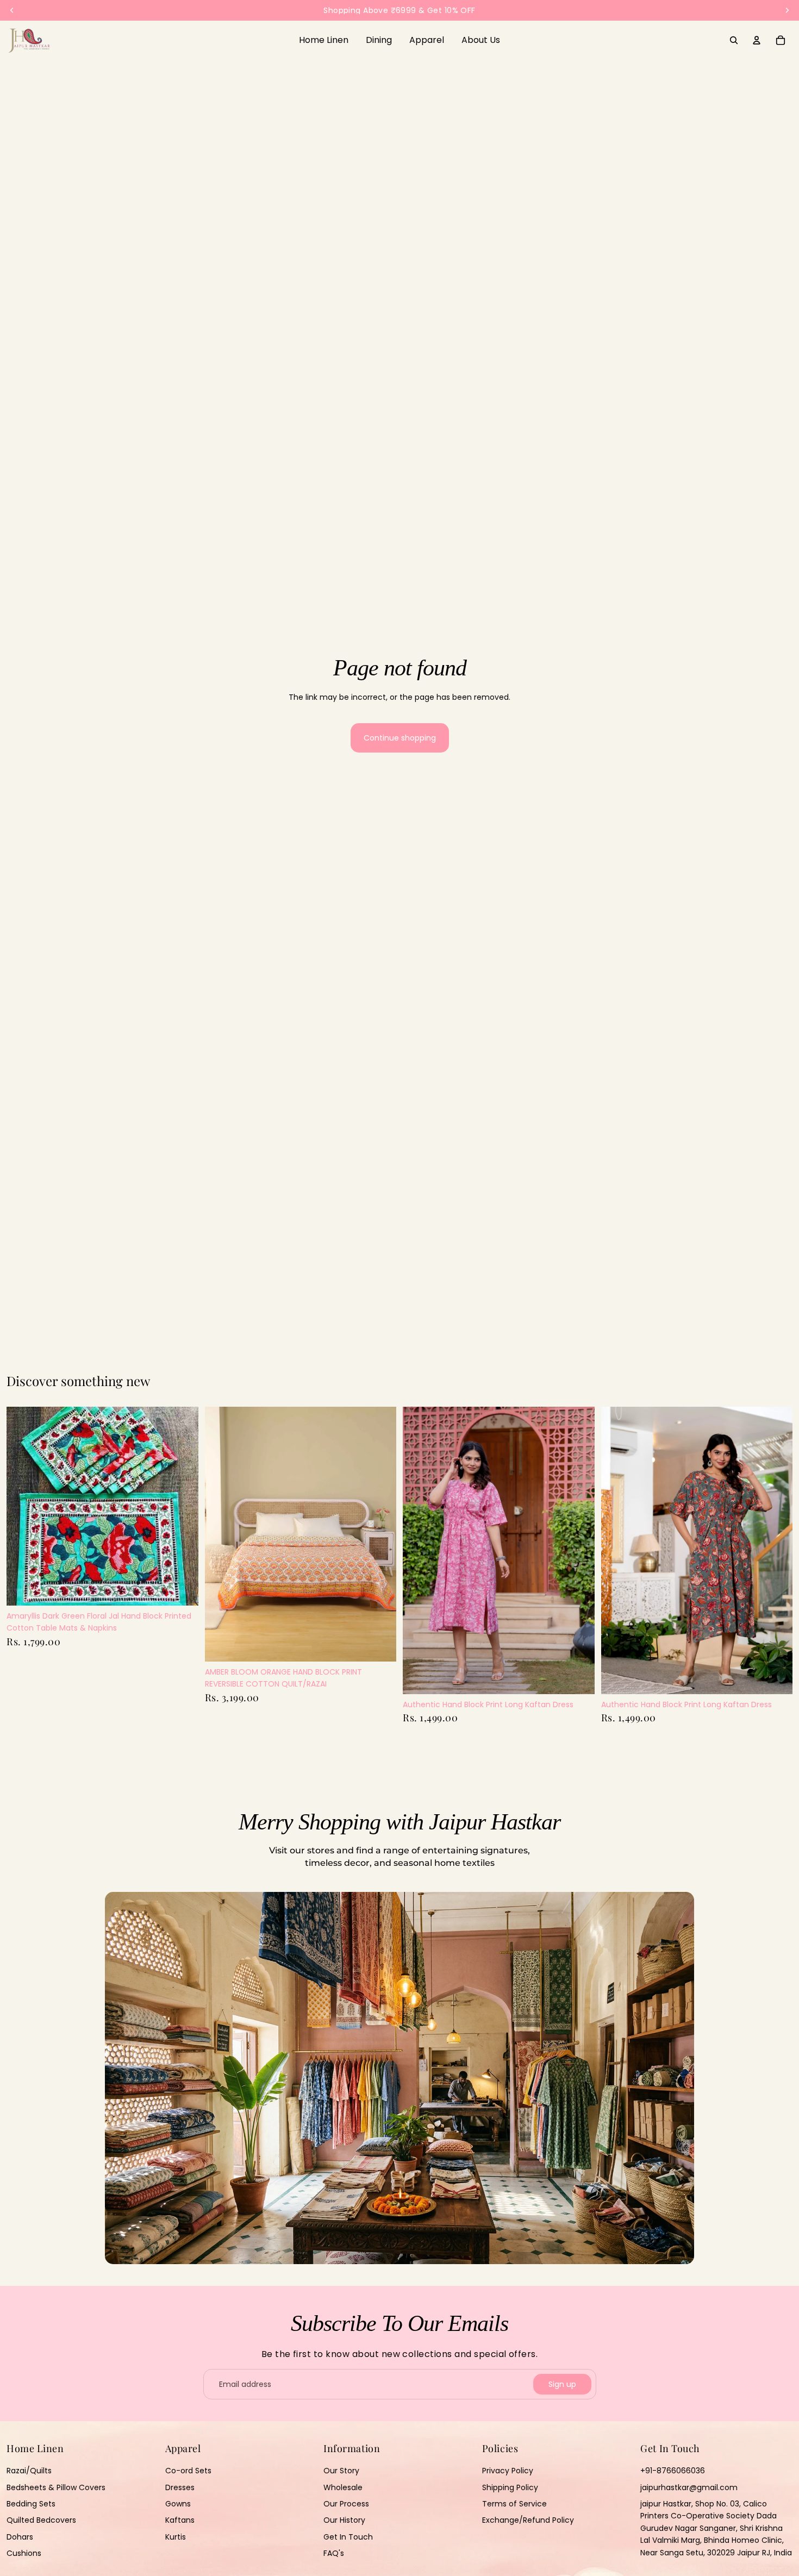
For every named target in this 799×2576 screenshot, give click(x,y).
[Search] (734, 40)
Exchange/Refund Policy (528, 2521)
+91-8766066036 (673, 2471)
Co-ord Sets (188, 2471)
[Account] (757, 40)
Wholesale (343, 2487)
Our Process (346, 2504)
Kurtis (176, 2537)
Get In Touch (348, 2537)
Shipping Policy (510, 2487)
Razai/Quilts (29, 2471)
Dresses (180, 2487)
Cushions (24, 2554)
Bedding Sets (31, 2504)
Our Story (341, 2471)
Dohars (20, 2537)
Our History (344, 2521)
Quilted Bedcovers (41, 2521)
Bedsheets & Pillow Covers (56, 2487)
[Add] (182, 1589)
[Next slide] (380, 1534)
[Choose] (379, 1645)
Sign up (562, 2384)
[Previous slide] (221, 1534)
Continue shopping (400, 738)
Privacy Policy (508, 2471)
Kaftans (180, 2521)
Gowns (178, 2504)
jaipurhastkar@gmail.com (689, 2487)
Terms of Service (514, 2504)
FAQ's (334, 2554)
